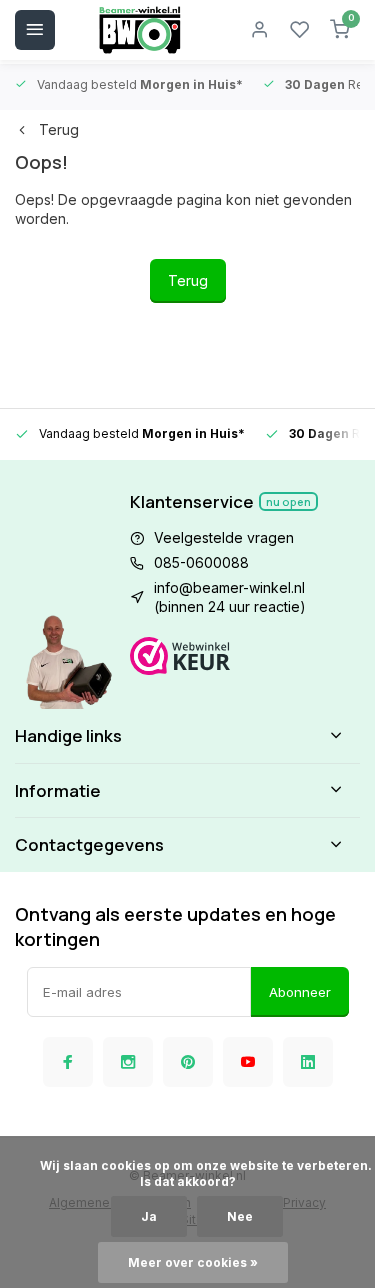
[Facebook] (68, 1062)
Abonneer (300, 992)
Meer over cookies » (193, 1262)
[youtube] (248, 1062)
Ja (149, 1216)
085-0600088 (201, 562)
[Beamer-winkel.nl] (140, 30)
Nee (240, 1216)
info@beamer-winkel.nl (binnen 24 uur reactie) (230, 597)
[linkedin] (308, 1062)
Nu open (288, 501)
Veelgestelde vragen (224, 537)
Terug (59, 129)
